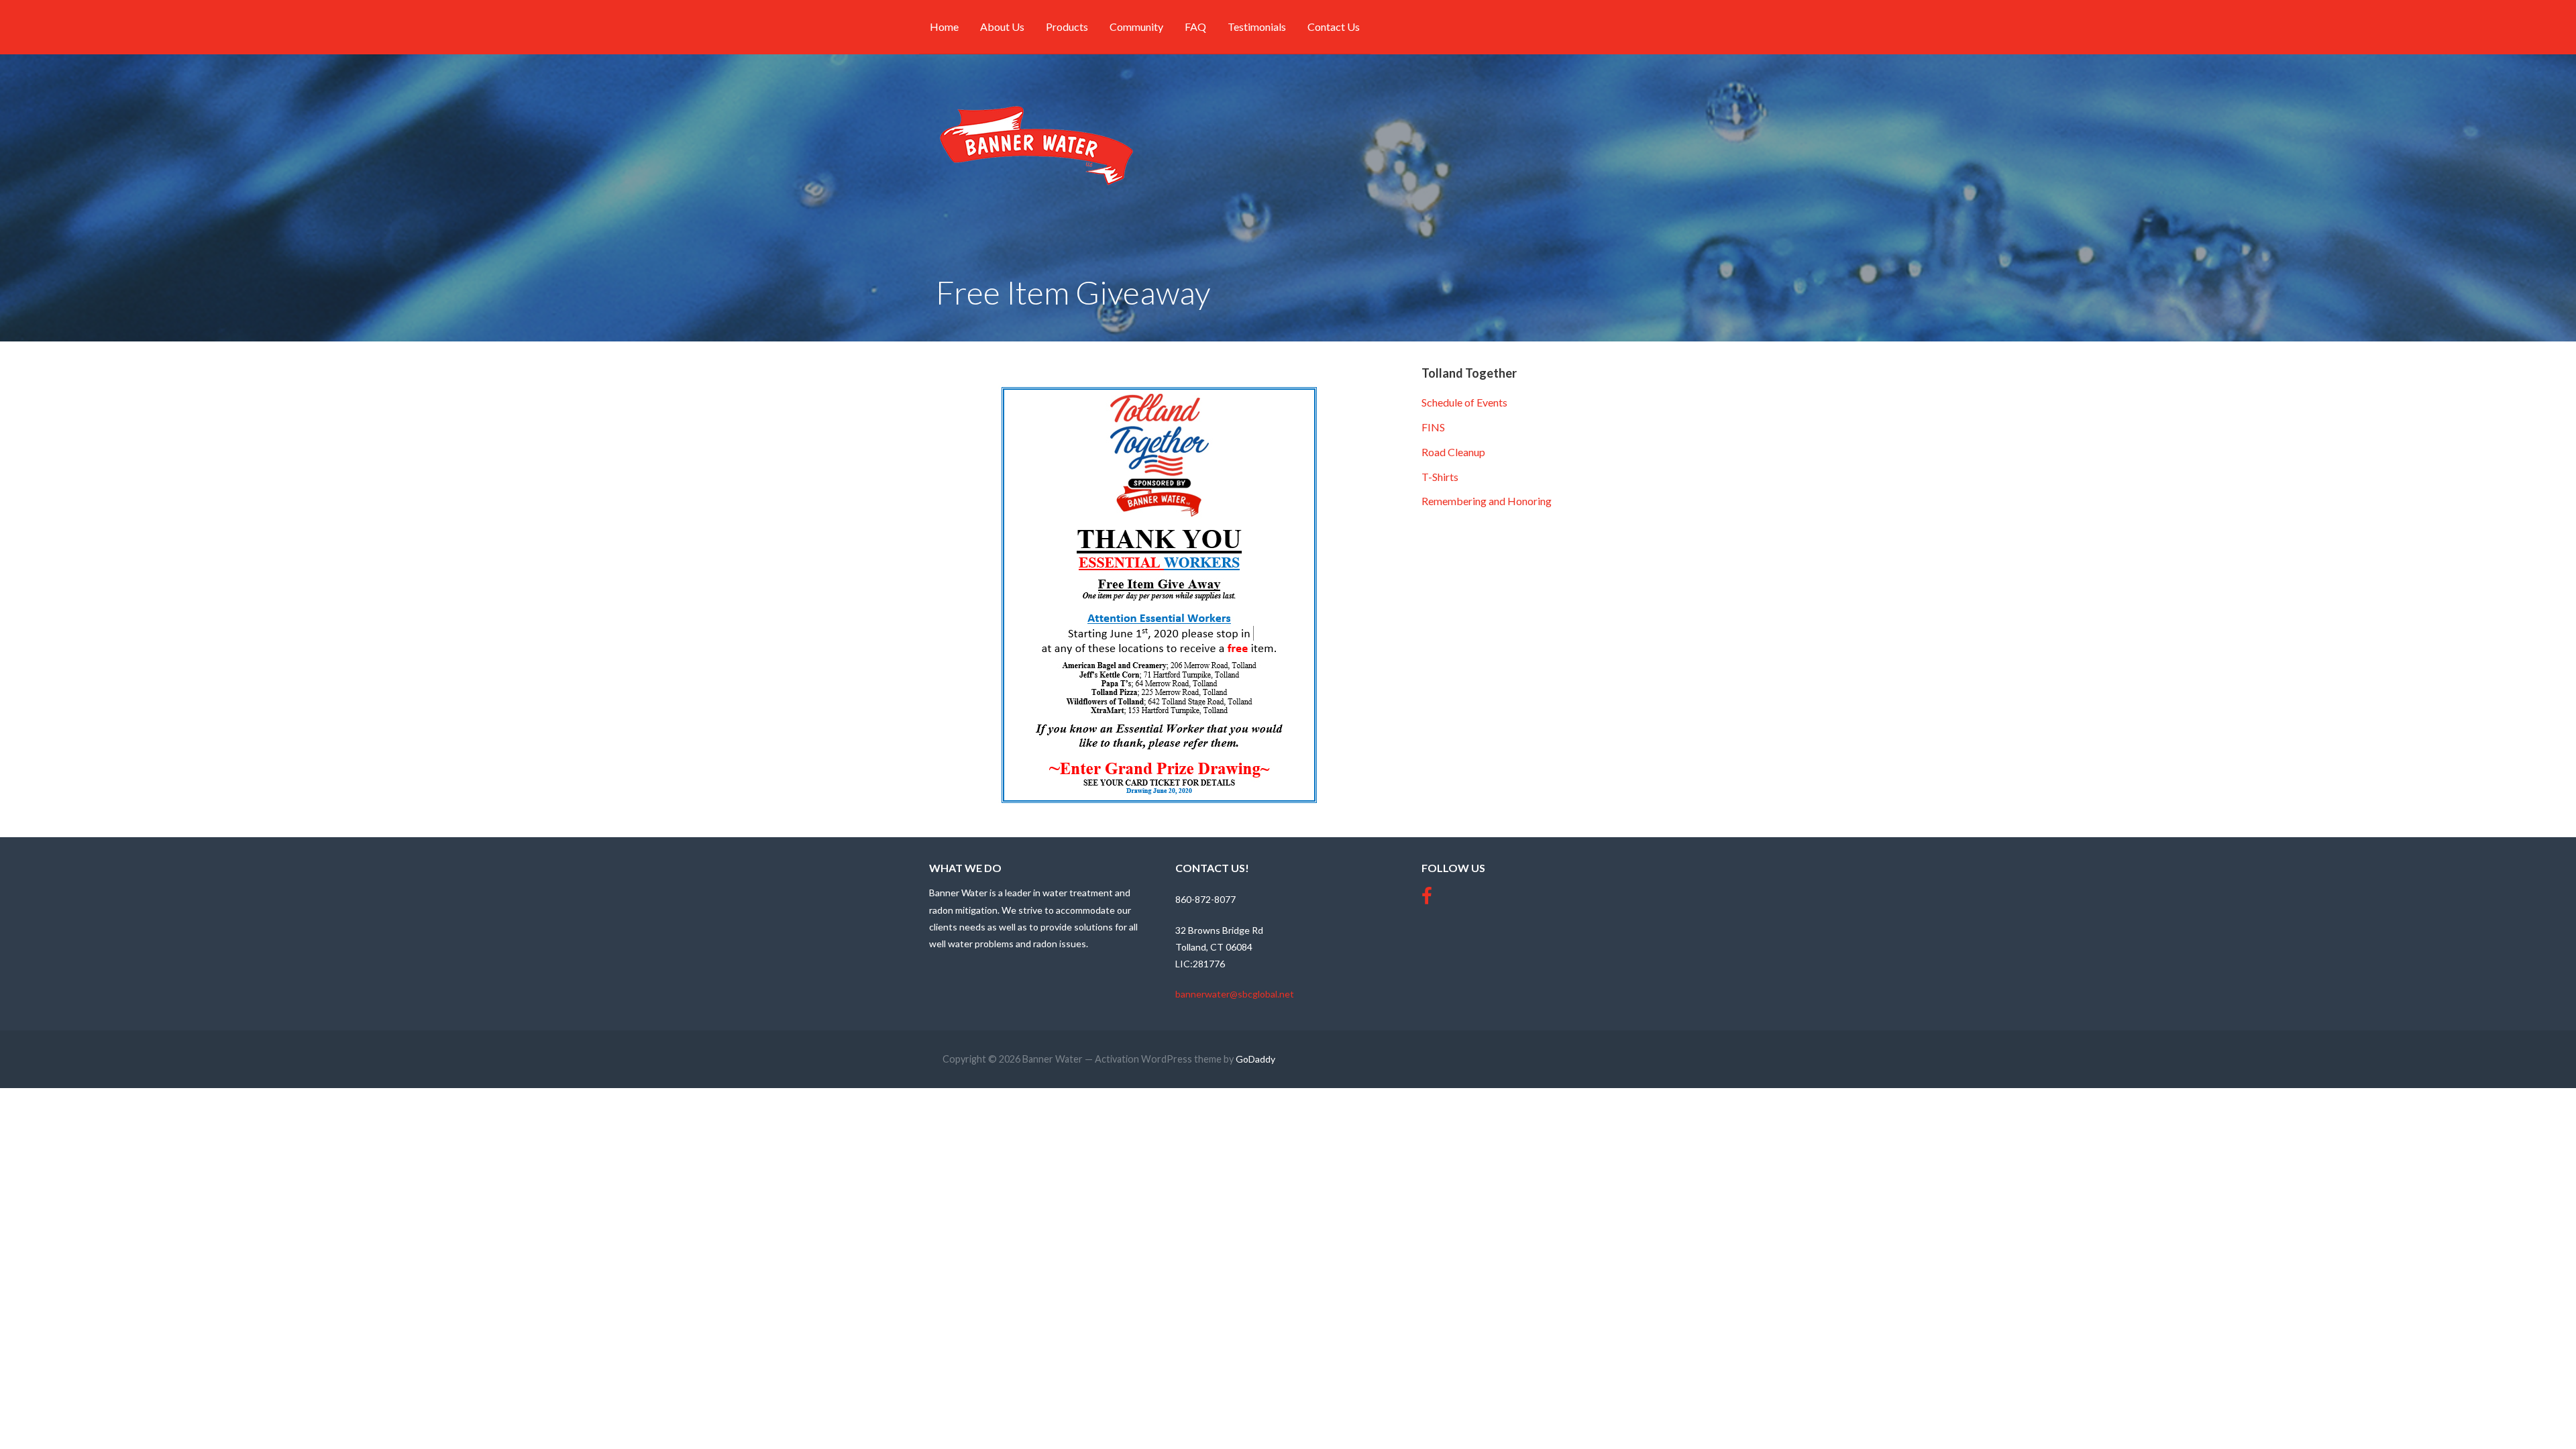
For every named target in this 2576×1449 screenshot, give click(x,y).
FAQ (1195, 26)
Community (1136, 26)
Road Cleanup (1453, 452)
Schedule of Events (1464, 402)
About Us (1002, 26)
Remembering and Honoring (1487, 501)
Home (944, 26)
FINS (1433, 427)
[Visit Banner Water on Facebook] (1427, 899)
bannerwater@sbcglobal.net (1235, 994)
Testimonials (1257, 26)
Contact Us (1334, 26)
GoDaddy (1255, 1059)
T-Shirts (1440, 477)
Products (1067, 26)
